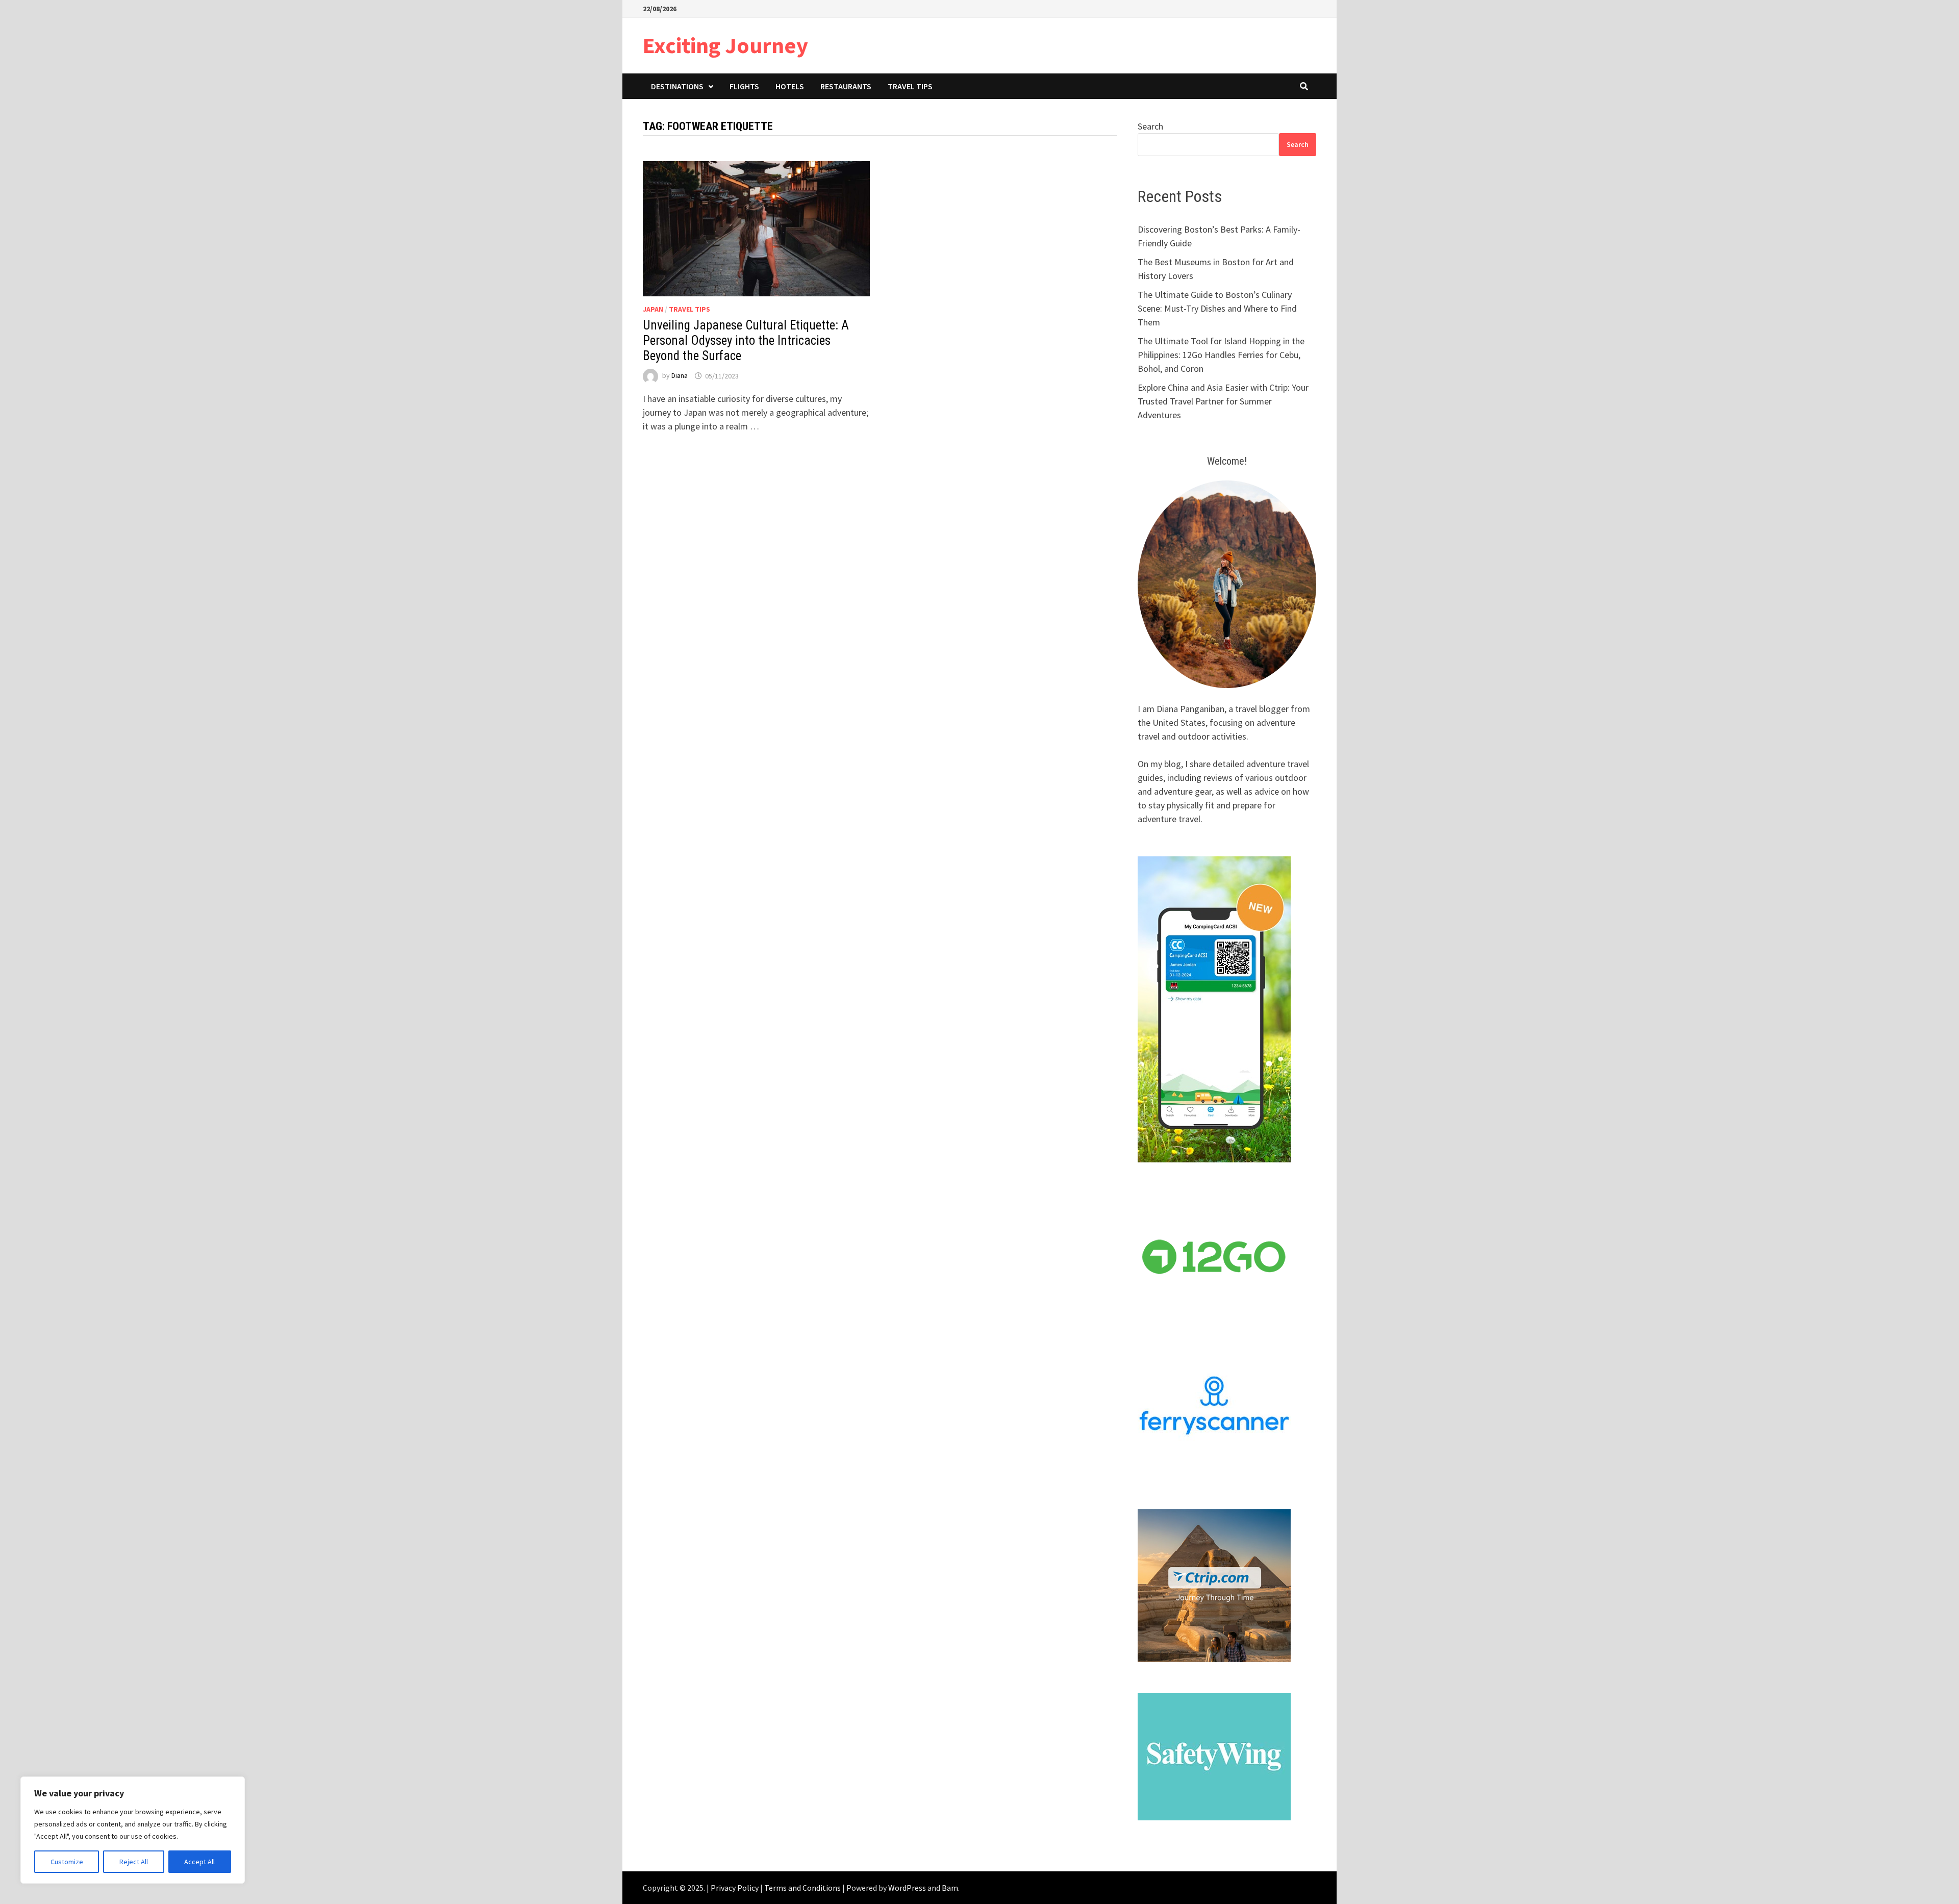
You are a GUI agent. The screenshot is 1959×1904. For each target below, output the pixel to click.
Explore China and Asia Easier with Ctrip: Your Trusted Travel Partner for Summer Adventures (1223, 401)
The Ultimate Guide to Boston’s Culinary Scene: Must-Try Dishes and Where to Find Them (1217, 308)
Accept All (199, 1862)
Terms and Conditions (802, 1888)
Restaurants (846, 86)
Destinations (677, 86)
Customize (67, 1862)
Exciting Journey (725, 45)
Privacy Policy (735, 1888)
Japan (653, 309)
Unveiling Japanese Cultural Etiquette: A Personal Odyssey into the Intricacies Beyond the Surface (746, 340)
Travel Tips (910, 86)
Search (1150, 126)
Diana (680, 376)
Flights (744, 86)
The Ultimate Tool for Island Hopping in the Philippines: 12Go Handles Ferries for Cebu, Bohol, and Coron (1221, 355)
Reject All (134, 1862)
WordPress (907, 1888)
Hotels (790, 86)
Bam (950, 1888)
